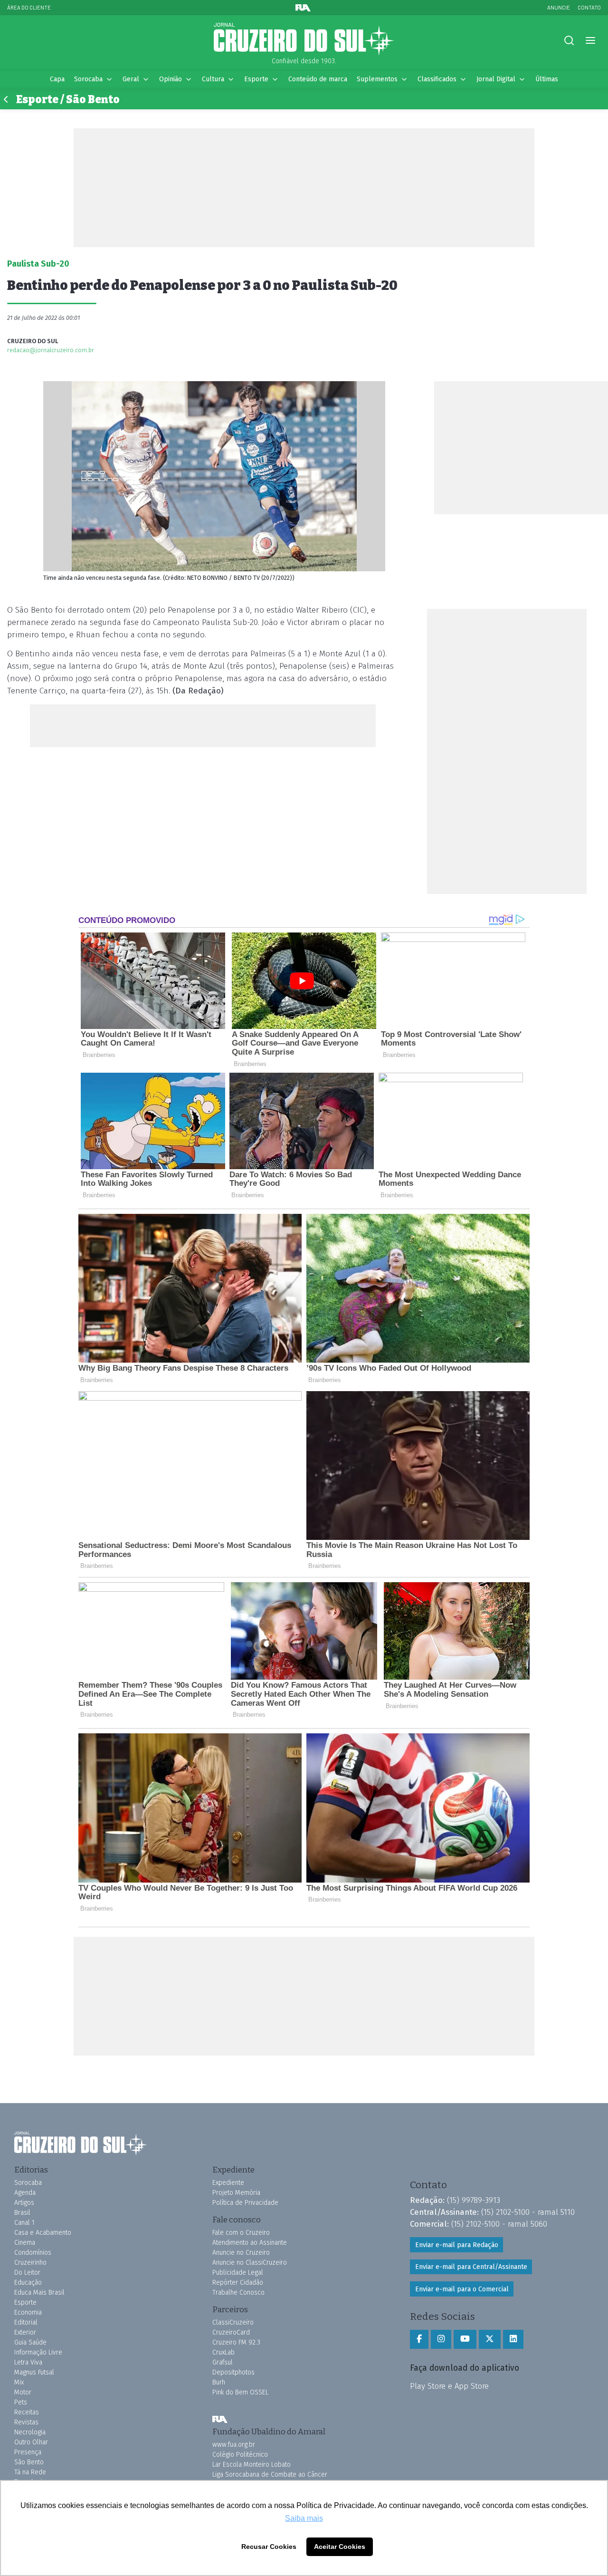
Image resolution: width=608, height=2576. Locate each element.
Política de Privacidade (245, 2203)
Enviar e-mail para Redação (457, 2245)
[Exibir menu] (590, 41)
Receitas (27, 2412)
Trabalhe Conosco (238, 2292)
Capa (57, 79)
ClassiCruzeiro (233, 2322)
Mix (19, 2382)
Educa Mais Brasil (39, 2292)
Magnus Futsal (34, 2372)
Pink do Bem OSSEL (240, 2392)
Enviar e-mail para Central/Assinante (471, 2267)
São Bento (29, 2462)
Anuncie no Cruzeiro (241, 2253)
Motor (23, 2392)
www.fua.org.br (234, 2445)
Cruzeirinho (30, 2263)
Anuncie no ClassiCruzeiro (250, 2263)
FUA (220, 2419)
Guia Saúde (30, 2342)
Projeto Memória (236, 2193)
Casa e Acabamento (43, 2233)
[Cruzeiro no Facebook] (419, 2339)
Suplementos (377, 79)
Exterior (25, 2332)
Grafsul (223, 2362)
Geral (131, 79)
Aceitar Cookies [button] (340, 2547)
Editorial (26, 2322)
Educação (28, 2283)
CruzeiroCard (231, 2332)
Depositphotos (233, 2372)
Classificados (437, 79)
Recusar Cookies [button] (269, 2547)
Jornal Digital (496, 79)
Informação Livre (38, 2352)
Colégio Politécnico (240, 2455)
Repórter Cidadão (238, 2283)
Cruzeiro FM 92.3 (236, 2342)
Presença (28, 2452)
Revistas (26, 2422)
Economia (28, 2312)
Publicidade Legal (238, 2273)
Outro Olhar (31, 2442)
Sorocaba (88, 79)
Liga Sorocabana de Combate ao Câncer (270, 2475)
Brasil (22, 2213)
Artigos (24, 2203)
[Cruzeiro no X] (490, 2339)
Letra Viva (28, 2362)
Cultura (213, 79)
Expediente (228, 2183)
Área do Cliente (29, 7)
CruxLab (223, 2352)
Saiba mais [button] (304, 2518)
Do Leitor (27, 2273)
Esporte (256, 79)
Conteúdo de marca (318, 79)
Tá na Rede (30, 2472)
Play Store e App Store (449, 2386)
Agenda (25, 2193)
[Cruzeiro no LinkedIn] (513, 2339)
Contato (589, 7)
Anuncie (559, 7)
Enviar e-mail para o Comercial (462, 2289)
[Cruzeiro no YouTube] (465, 2339)
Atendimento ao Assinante (250, 2243)
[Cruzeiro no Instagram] (441, 2339)
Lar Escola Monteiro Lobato (252, 2465)
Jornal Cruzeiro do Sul (304, 39)
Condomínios (33, 2253)
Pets (21, 2402)
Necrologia (30, 2432)
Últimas (547, 79)
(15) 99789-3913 (474, 2200)
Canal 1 (24, 2223)
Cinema (25, 2243)
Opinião (171, 79)
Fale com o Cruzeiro (241, 2233)
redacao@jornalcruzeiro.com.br (51, 350)
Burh (219, 2382)
